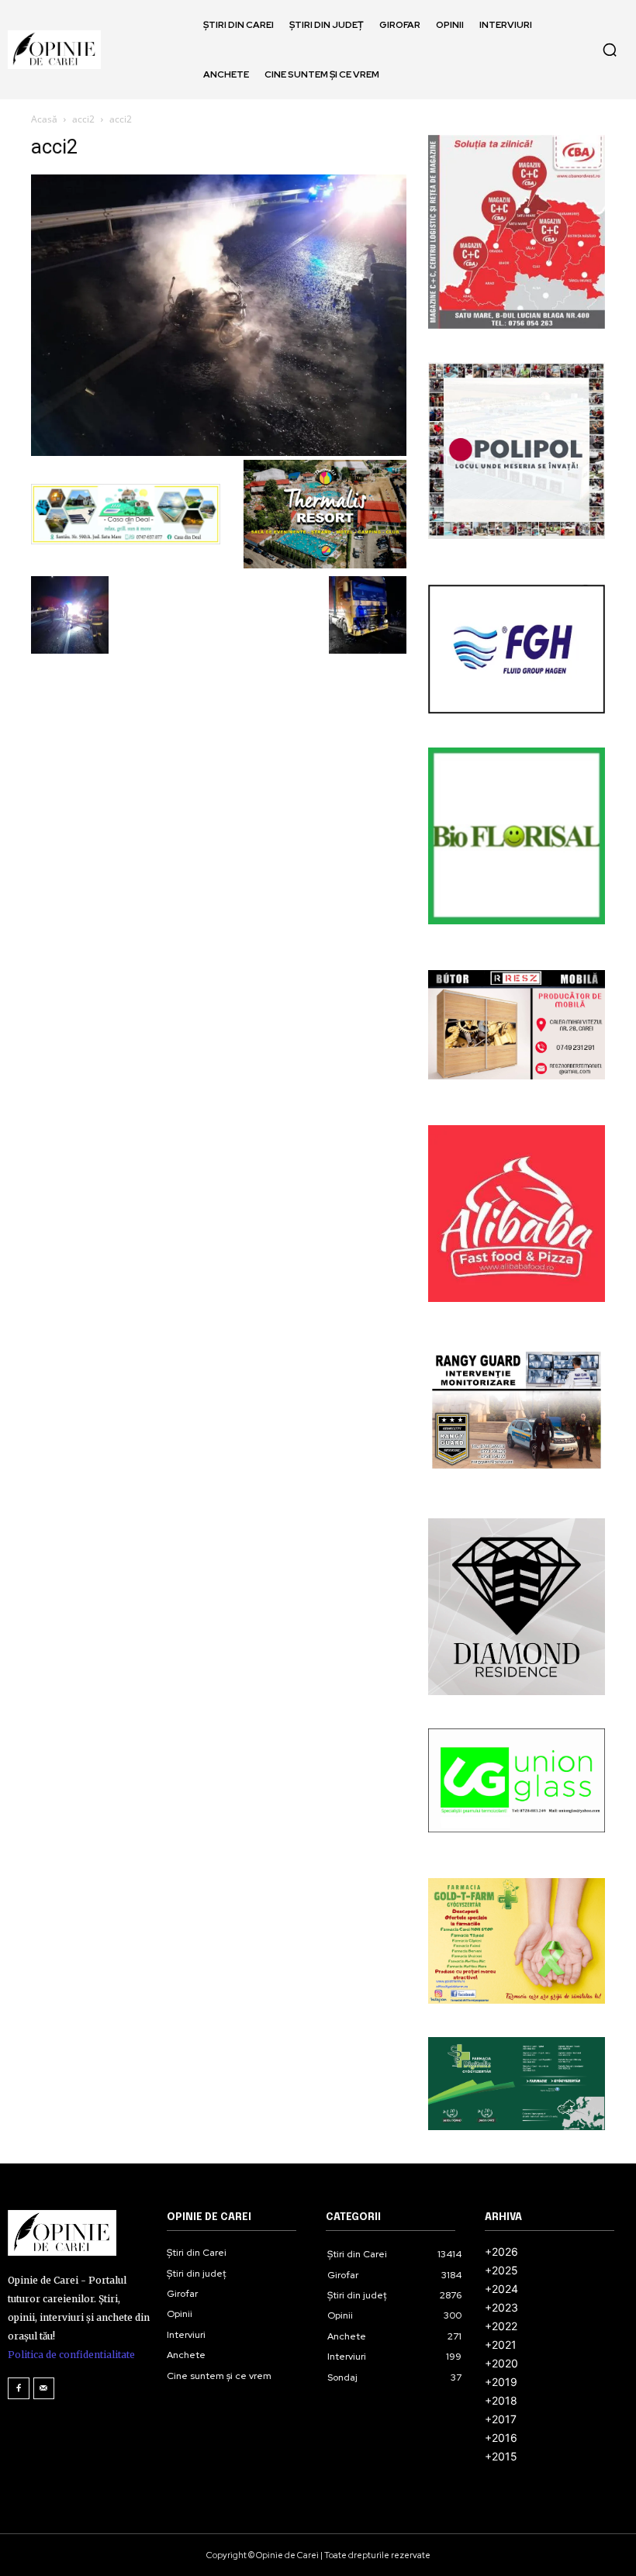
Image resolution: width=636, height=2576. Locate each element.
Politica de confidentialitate (71, 2355)
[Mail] (44, 2388)
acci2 (83, 119)
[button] (610, 50)
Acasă (44, 119)
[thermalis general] (325, 514)
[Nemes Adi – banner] (126, 514)
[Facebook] (19, 2388)
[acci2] (219, 452)
